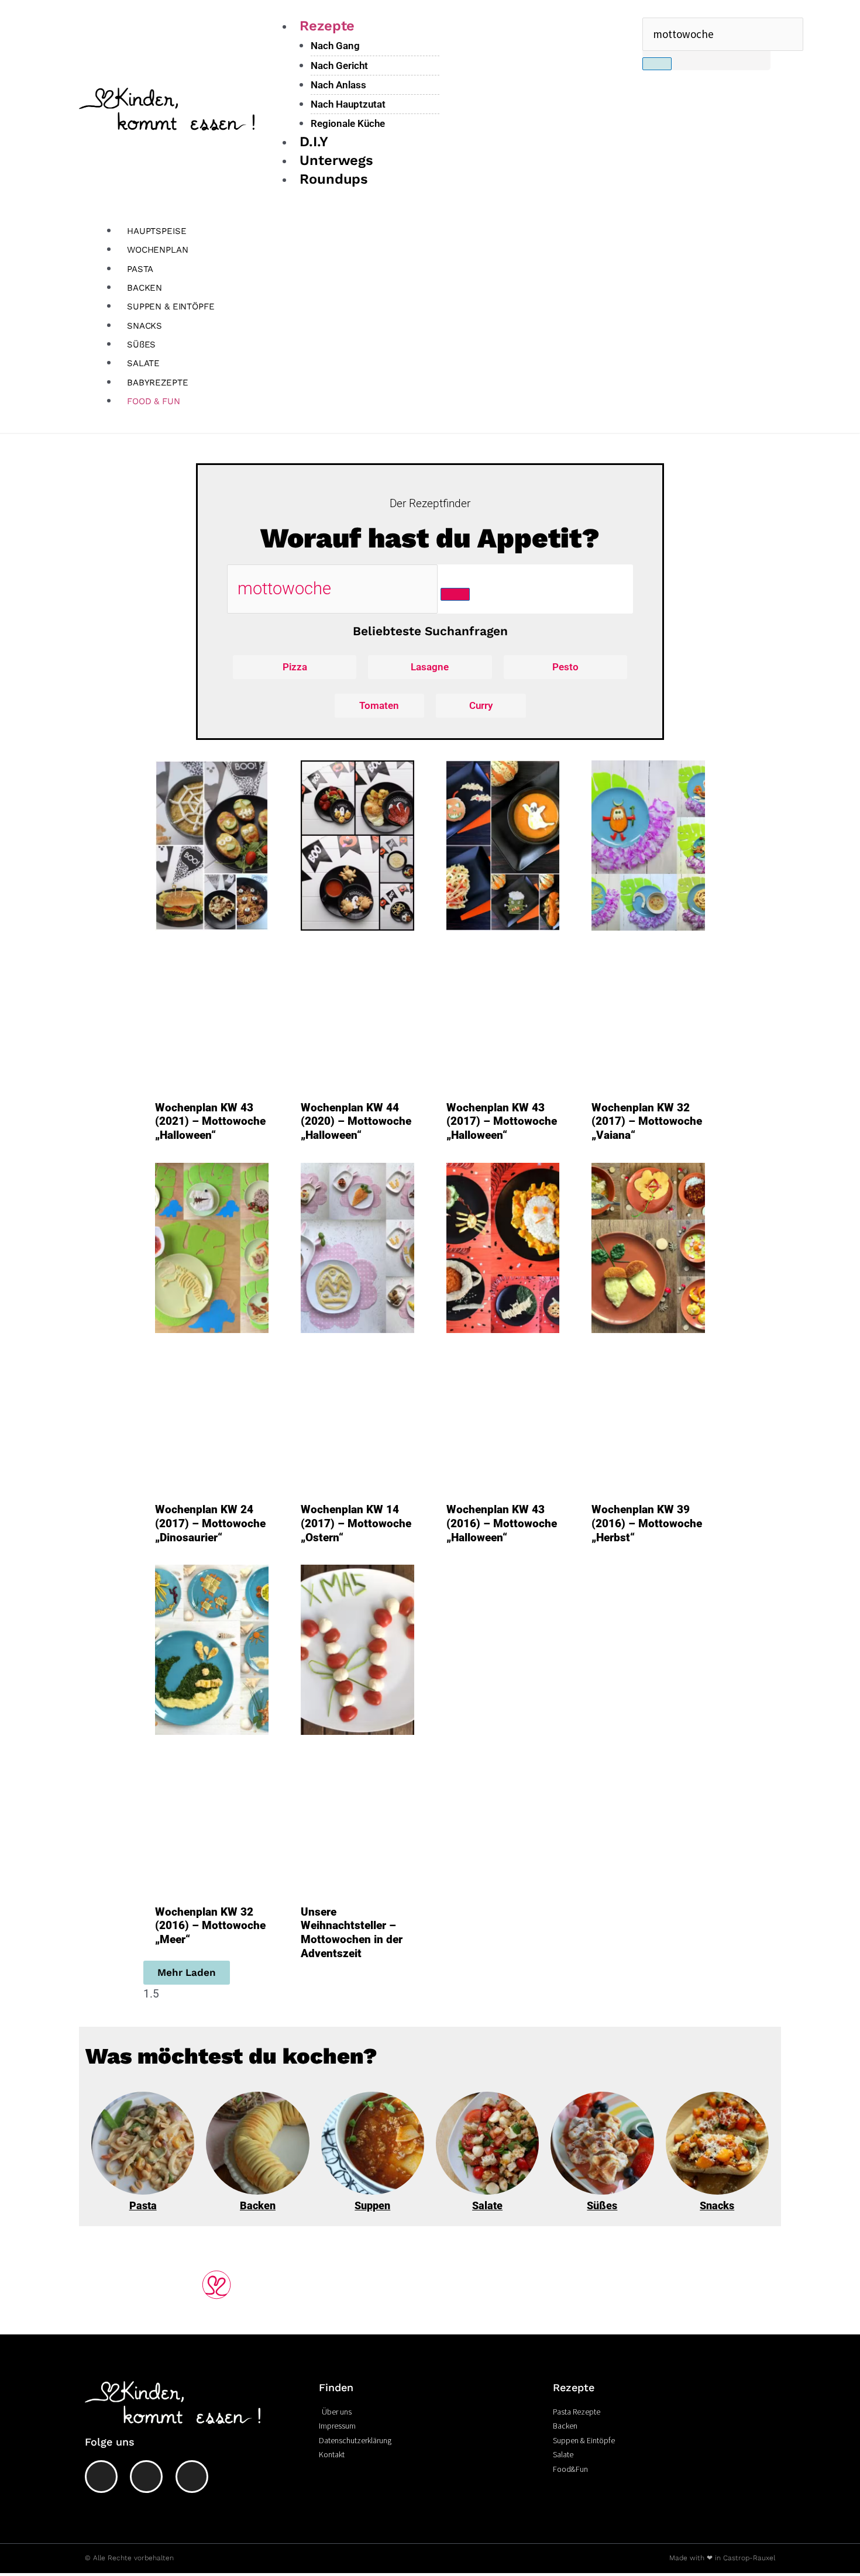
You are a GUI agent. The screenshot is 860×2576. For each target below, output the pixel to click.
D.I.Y (314, 142)
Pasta (143, 2205)
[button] (187, 1973)
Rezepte (327, 26)
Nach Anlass (338, 85)
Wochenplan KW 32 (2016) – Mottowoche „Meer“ (210, 1926)
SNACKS (145, 326)
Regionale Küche (348, 123)
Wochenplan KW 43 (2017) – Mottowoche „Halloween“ (502, 1122)
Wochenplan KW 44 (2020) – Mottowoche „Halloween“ (356, 1122)
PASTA (140, 269)
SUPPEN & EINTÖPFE (171, 306)
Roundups (334, 179)
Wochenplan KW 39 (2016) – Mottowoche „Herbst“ (647, 1523)
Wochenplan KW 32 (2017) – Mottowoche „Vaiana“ (647, 1122)
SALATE (143, 363)
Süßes (602, 2205)
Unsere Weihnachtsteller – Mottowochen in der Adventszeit (352, 1933)
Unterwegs (336, 160)
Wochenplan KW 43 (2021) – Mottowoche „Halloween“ (210, 1122)
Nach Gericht (339, 66)
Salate (487, 2205)
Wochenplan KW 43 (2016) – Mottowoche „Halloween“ (502, 1523)
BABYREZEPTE (157, 383)
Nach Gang (335, 46)
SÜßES (141, 345)
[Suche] (657, 64)
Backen (258, 2205)
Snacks (717, 2205)
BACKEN (145, 288)
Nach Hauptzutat (348, 104)
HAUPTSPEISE (156, 231)
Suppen (372, 2205)
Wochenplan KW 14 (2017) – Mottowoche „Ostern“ (356, 1523)
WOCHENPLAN (158, 250)
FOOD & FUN (154, 401)
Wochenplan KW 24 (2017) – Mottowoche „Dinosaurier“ (210, 1523)
